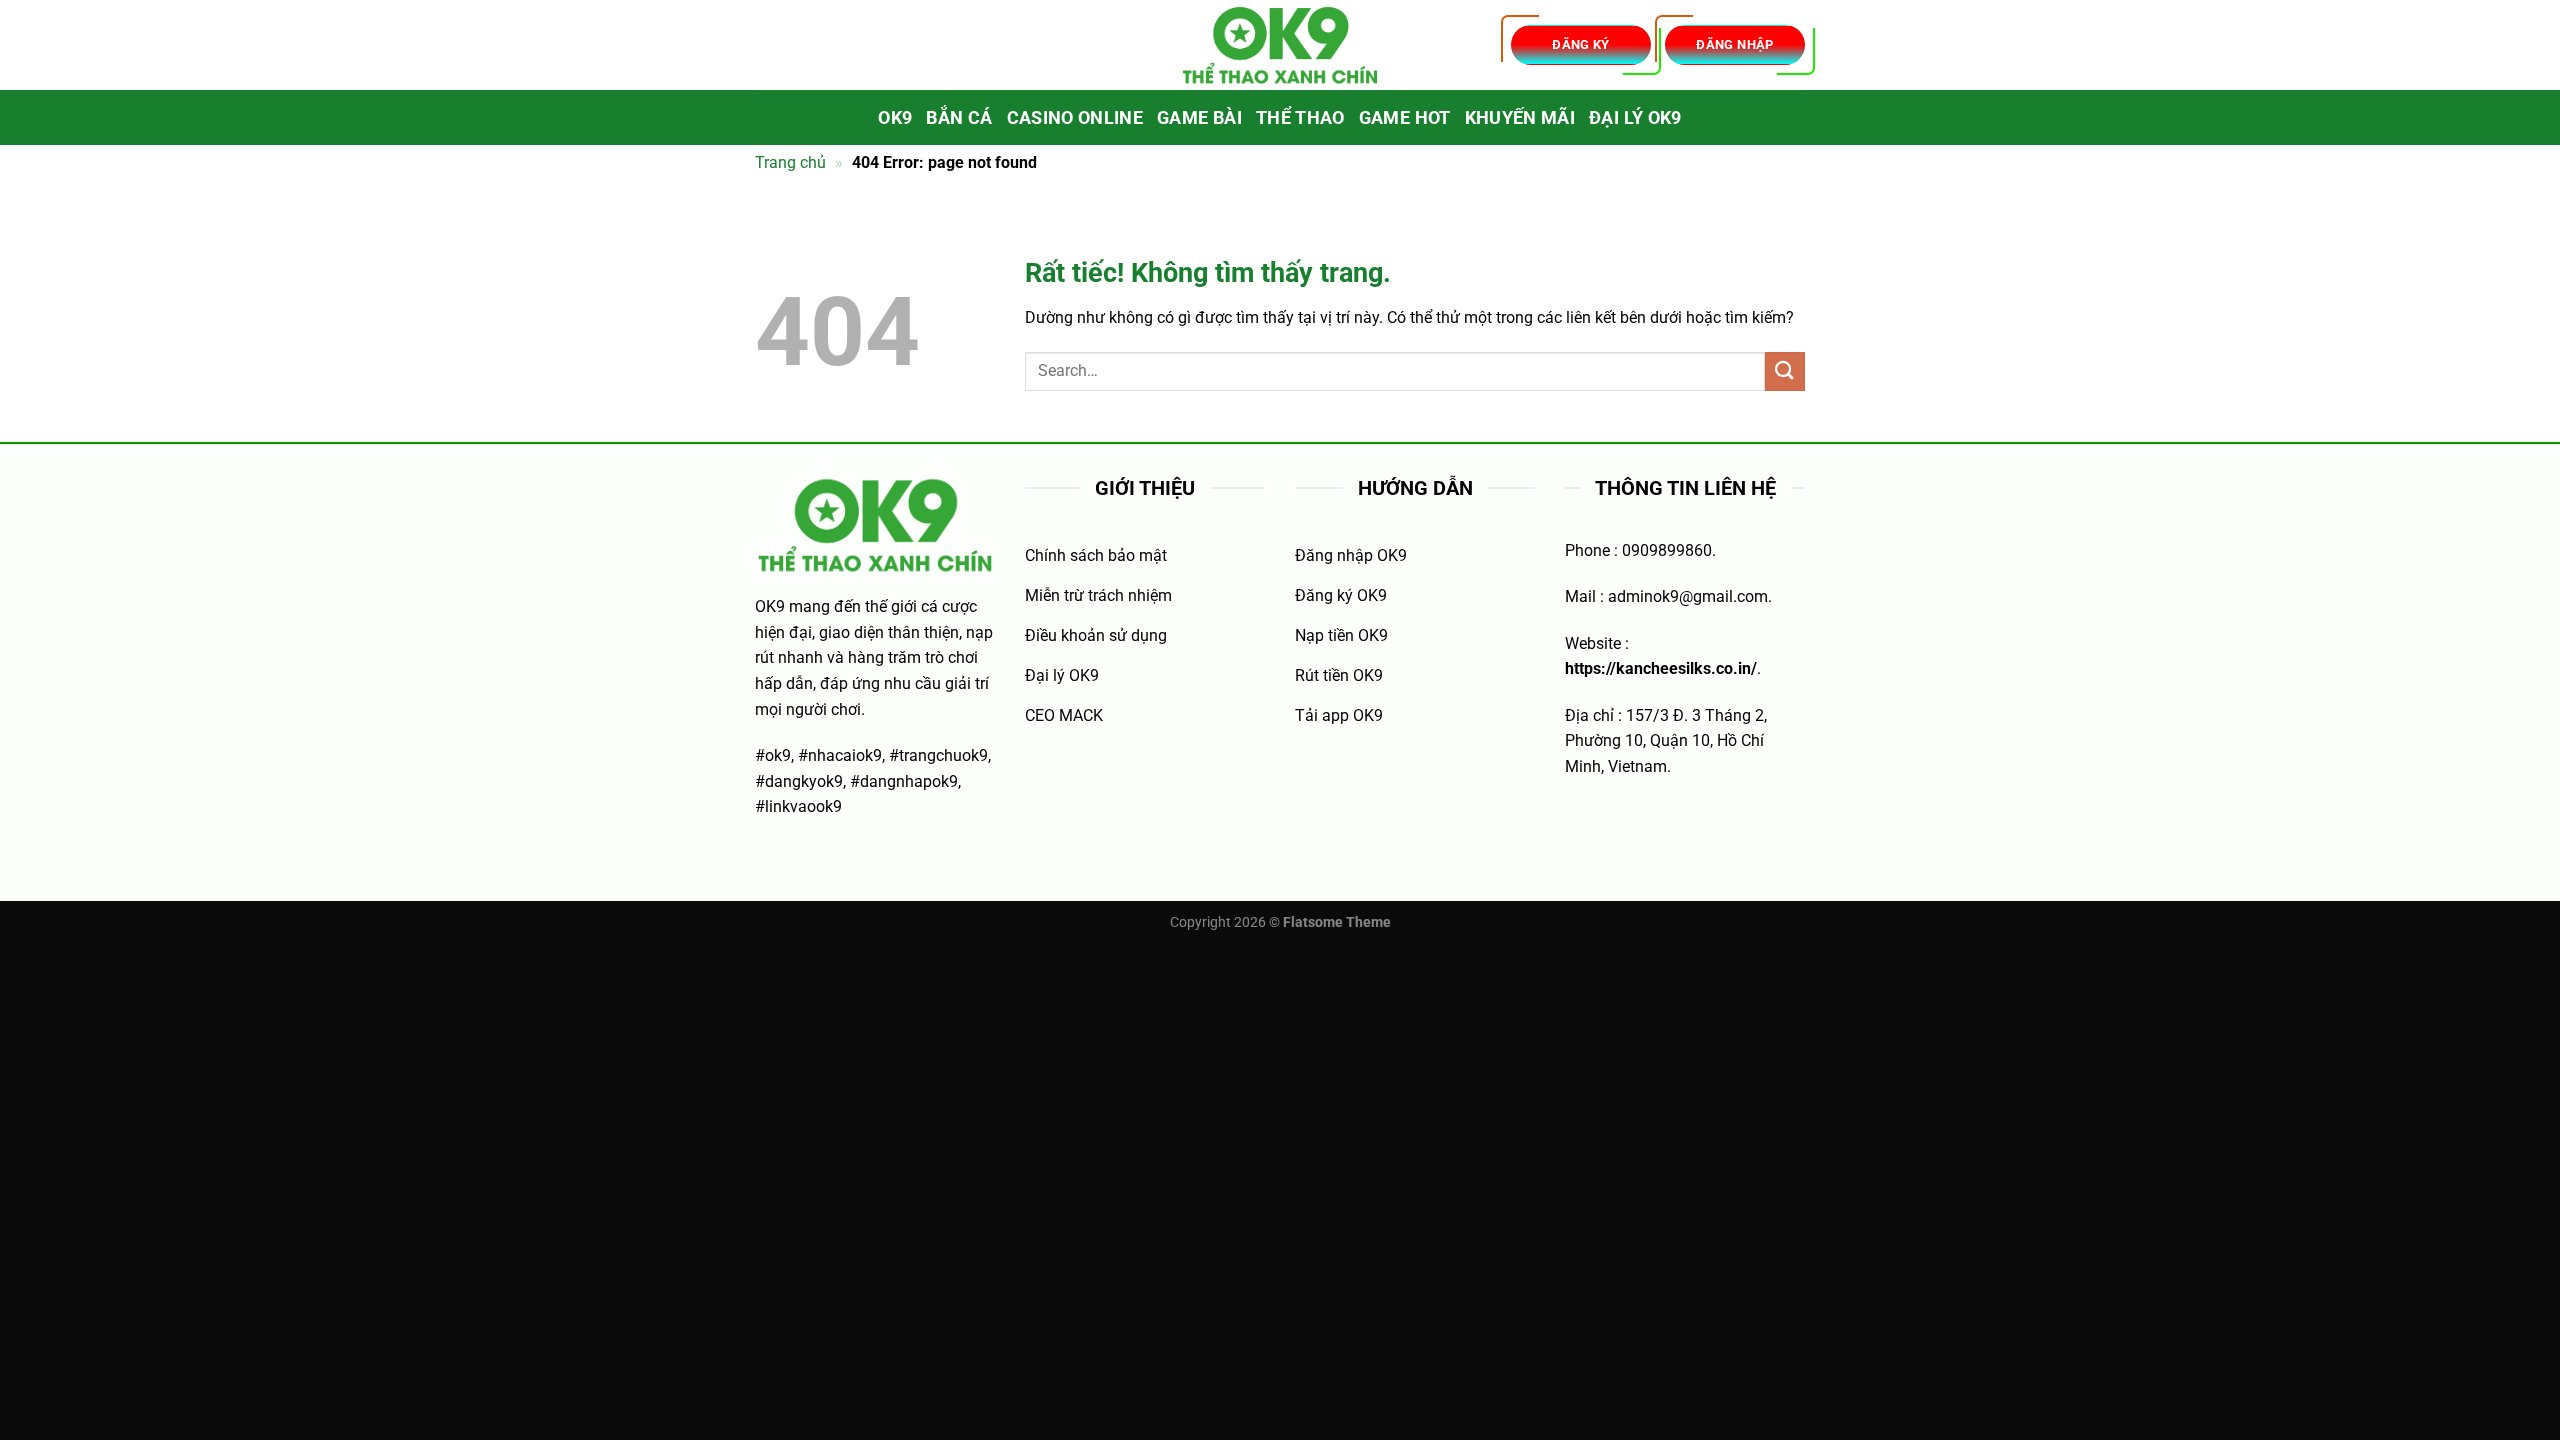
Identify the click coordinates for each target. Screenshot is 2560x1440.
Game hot (1405, 118)
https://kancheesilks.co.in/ (1661, 668)
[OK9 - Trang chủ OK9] (1280, 45)
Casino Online (1075, 118)
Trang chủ (790, 162)
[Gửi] (1785, 371)
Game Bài (1199, 118)
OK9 (895, 118)
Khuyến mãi (1520, 118)
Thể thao (1300, 118)
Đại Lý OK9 (1635, 118)
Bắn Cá (959, 118)
